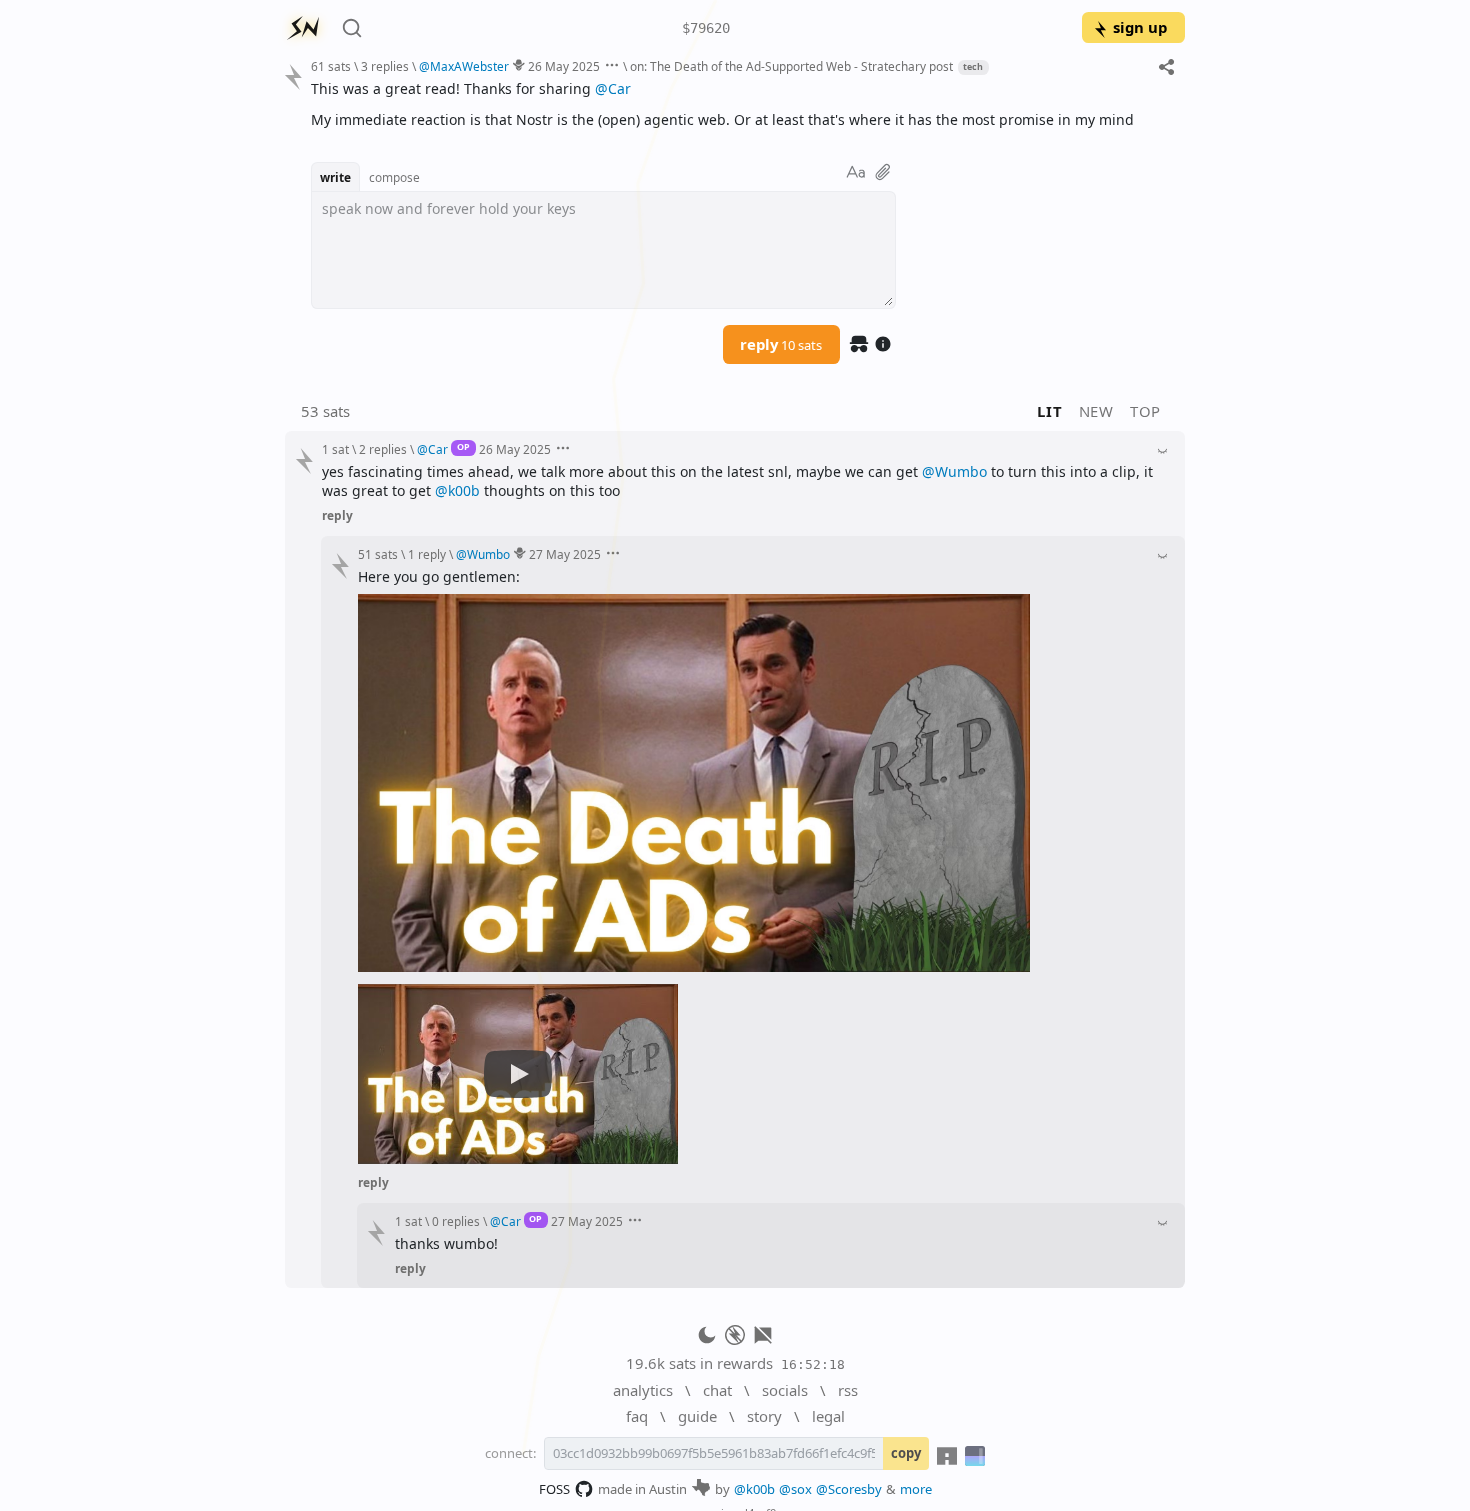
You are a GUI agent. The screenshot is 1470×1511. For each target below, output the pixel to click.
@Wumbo (954, 471)
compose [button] (394, 177)
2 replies (383, 449)
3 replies (385, 66)
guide (697, 1416)
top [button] (1145, 411)
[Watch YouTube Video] (518, 1074)
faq (637, 1416)
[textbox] (740, 104)
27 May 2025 (565, 554)
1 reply (427, 554)
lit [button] (1049, 411)
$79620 (706, 28)
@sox (795, 1489)
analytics (643, 1390)
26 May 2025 (564, 66)
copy (906, 1453)
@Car (613, 88)
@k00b (457, 490)
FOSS (554, 1489)
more (916, 1489)
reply (781, 344)
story (764, 1416)
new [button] (1096, 411)
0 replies (456, 1221)
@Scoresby (849, 1489)
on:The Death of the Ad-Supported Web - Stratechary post (791, 66)
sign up (1140, 27)
